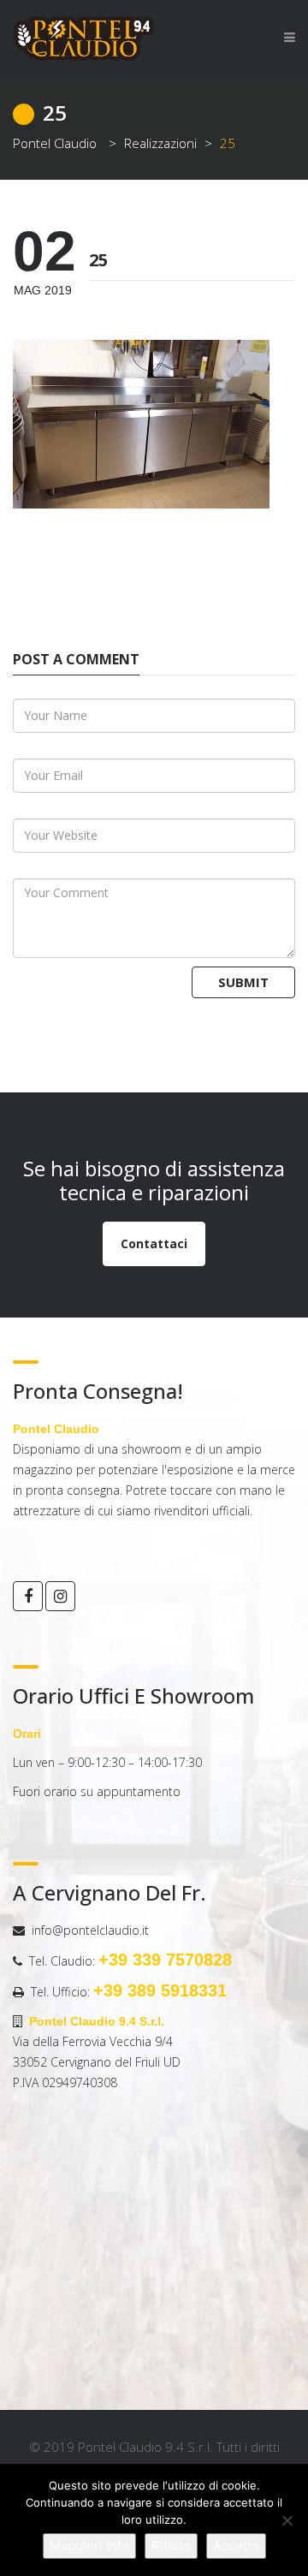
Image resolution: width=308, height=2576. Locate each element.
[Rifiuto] (287, 2520)
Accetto (236, 2546)
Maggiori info (89, 2546)
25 (98, 260)
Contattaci (154, 1243)
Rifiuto (171, 2546)
